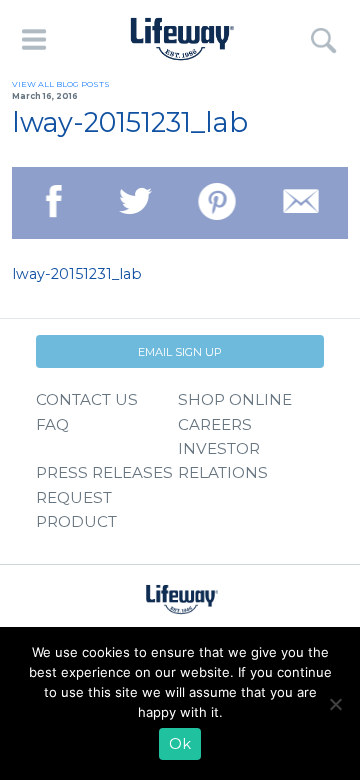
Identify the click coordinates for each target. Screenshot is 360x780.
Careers (215, 424)
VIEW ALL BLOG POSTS (61, 84)
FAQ (52, 424)
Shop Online (235, 399)
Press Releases (104, 472)
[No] (335, 704)
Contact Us (87, 399)
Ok (180, 744)
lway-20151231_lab (77, 274)
